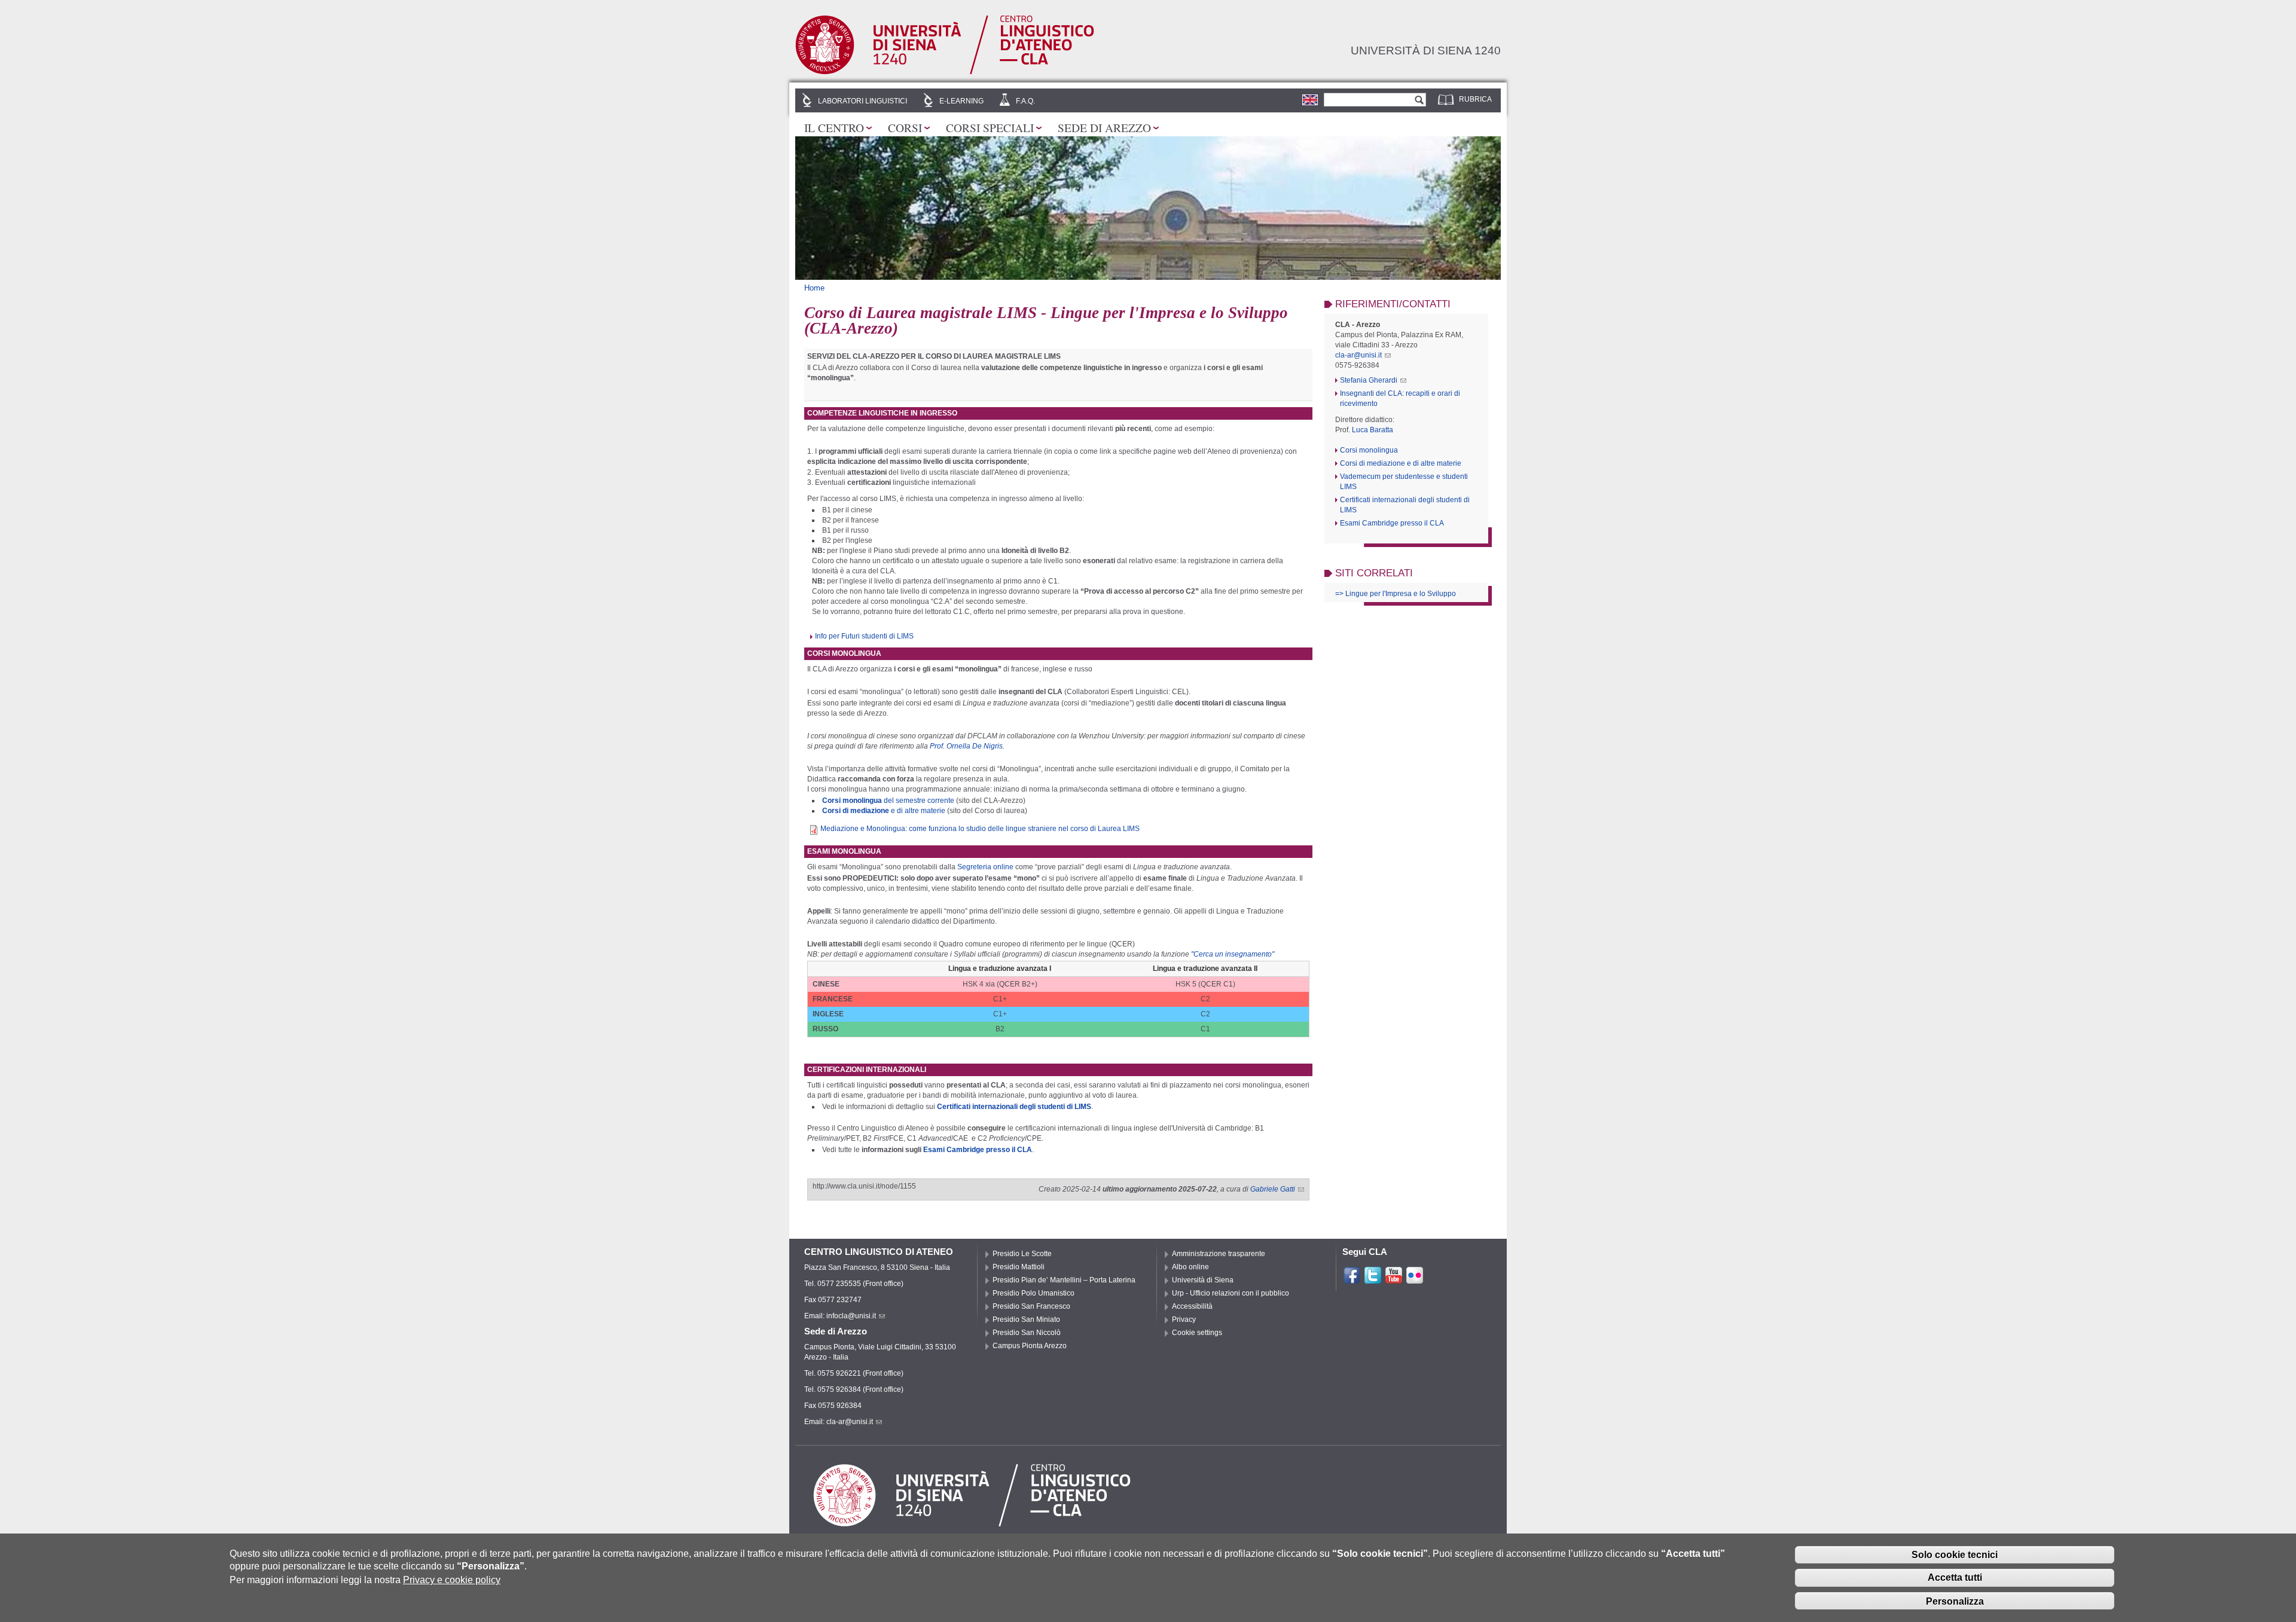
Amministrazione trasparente (1219, 1254)
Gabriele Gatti (1273, 1189)
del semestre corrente (888, 801)
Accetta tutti (1955, 1577)
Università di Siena (1203, 1280)
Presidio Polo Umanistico (1033, 1293)
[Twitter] (1373, 1279)
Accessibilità (1192, 1306)
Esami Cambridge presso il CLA (978, 1150)
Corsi (905, 127)
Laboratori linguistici (862, 101)
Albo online (1190, 1267)
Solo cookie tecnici (1955, 1554)
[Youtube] (1394, 1279)
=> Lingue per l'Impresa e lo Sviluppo (1396, 594)
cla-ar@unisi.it (1358, 355)
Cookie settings (1197, 1333)
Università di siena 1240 (1426, 50)
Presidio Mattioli (1019, 1267)
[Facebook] (1352, 1279)
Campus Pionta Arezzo (1030, 1346)
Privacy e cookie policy (452, 1580)
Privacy (1184, 1319)
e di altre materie (884, 811)
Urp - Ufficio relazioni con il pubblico (1231, 1293)
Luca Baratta (1373, 430)
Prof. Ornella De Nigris (966, 746)
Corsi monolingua (1369, 450)
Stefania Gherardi (1369, 380)
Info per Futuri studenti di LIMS (864, 636)
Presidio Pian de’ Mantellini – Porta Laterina (1064, 1280)
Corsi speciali (990, 127)
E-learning (961, 101)
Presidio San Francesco (1031, 1306)
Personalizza (1955, 1601)
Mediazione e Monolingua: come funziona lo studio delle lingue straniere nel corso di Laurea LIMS (980, 829)
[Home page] (945, 72)
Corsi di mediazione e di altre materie (1401, 463)
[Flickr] (1415, 1279)
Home (814, 288)
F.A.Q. (1025, 101)
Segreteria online (985, 867)
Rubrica (1475, 99)
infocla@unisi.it (851, 1316)
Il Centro (834, 127)
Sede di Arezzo (1104, 127)
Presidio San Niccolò (1027, 1333)
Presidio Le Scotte (1022, 1254)
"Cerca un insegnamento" (1233, 954)
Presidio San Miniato (1026, 1319)
